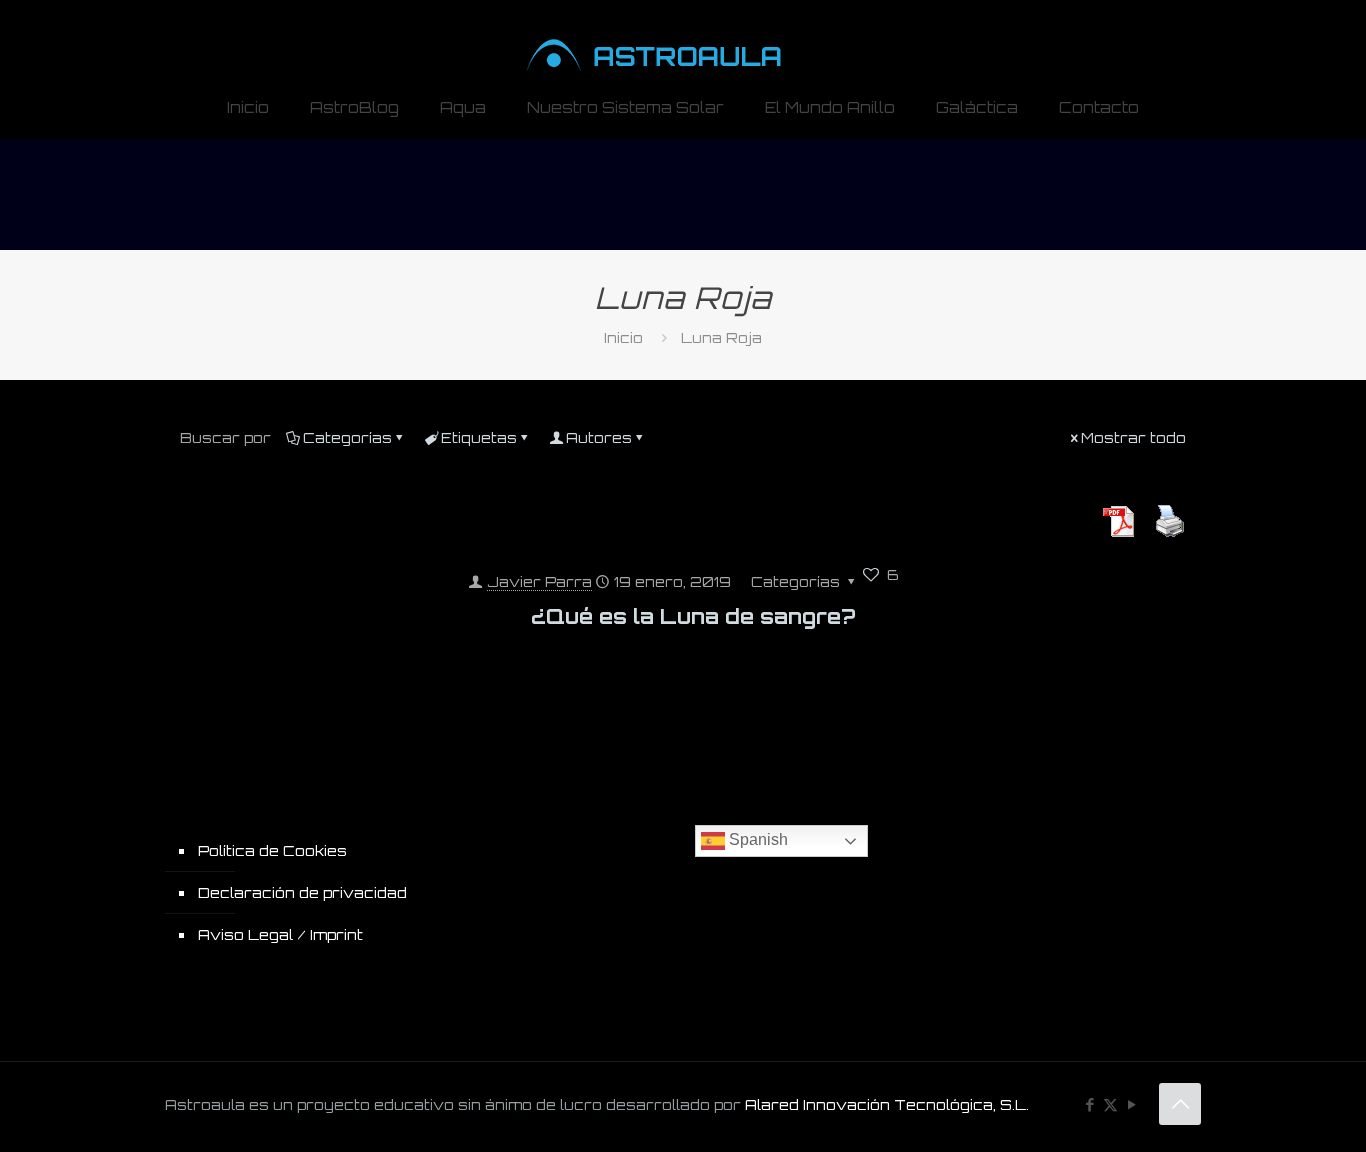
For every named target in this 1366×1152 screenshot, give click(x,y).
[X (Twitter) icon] (1110, 1104)
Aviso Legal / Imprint (280, 934)
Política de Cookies (272, 850)
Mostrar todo (1133, 437)
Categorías (347, 437)
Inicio (623, 337)
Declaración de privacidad (302, 892)
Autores (599, 437)
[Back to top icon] (1180, 1104)
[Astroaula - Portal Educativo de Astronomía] (683, 38)
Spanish (756, 839)
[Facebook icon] (1089, 1104)
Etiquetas (479, 437)
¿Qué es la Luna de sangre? (693, 616)
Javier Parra (539, 581)
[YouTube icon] (1131, 1104)
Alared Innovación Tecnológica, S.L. (887, 1104)
